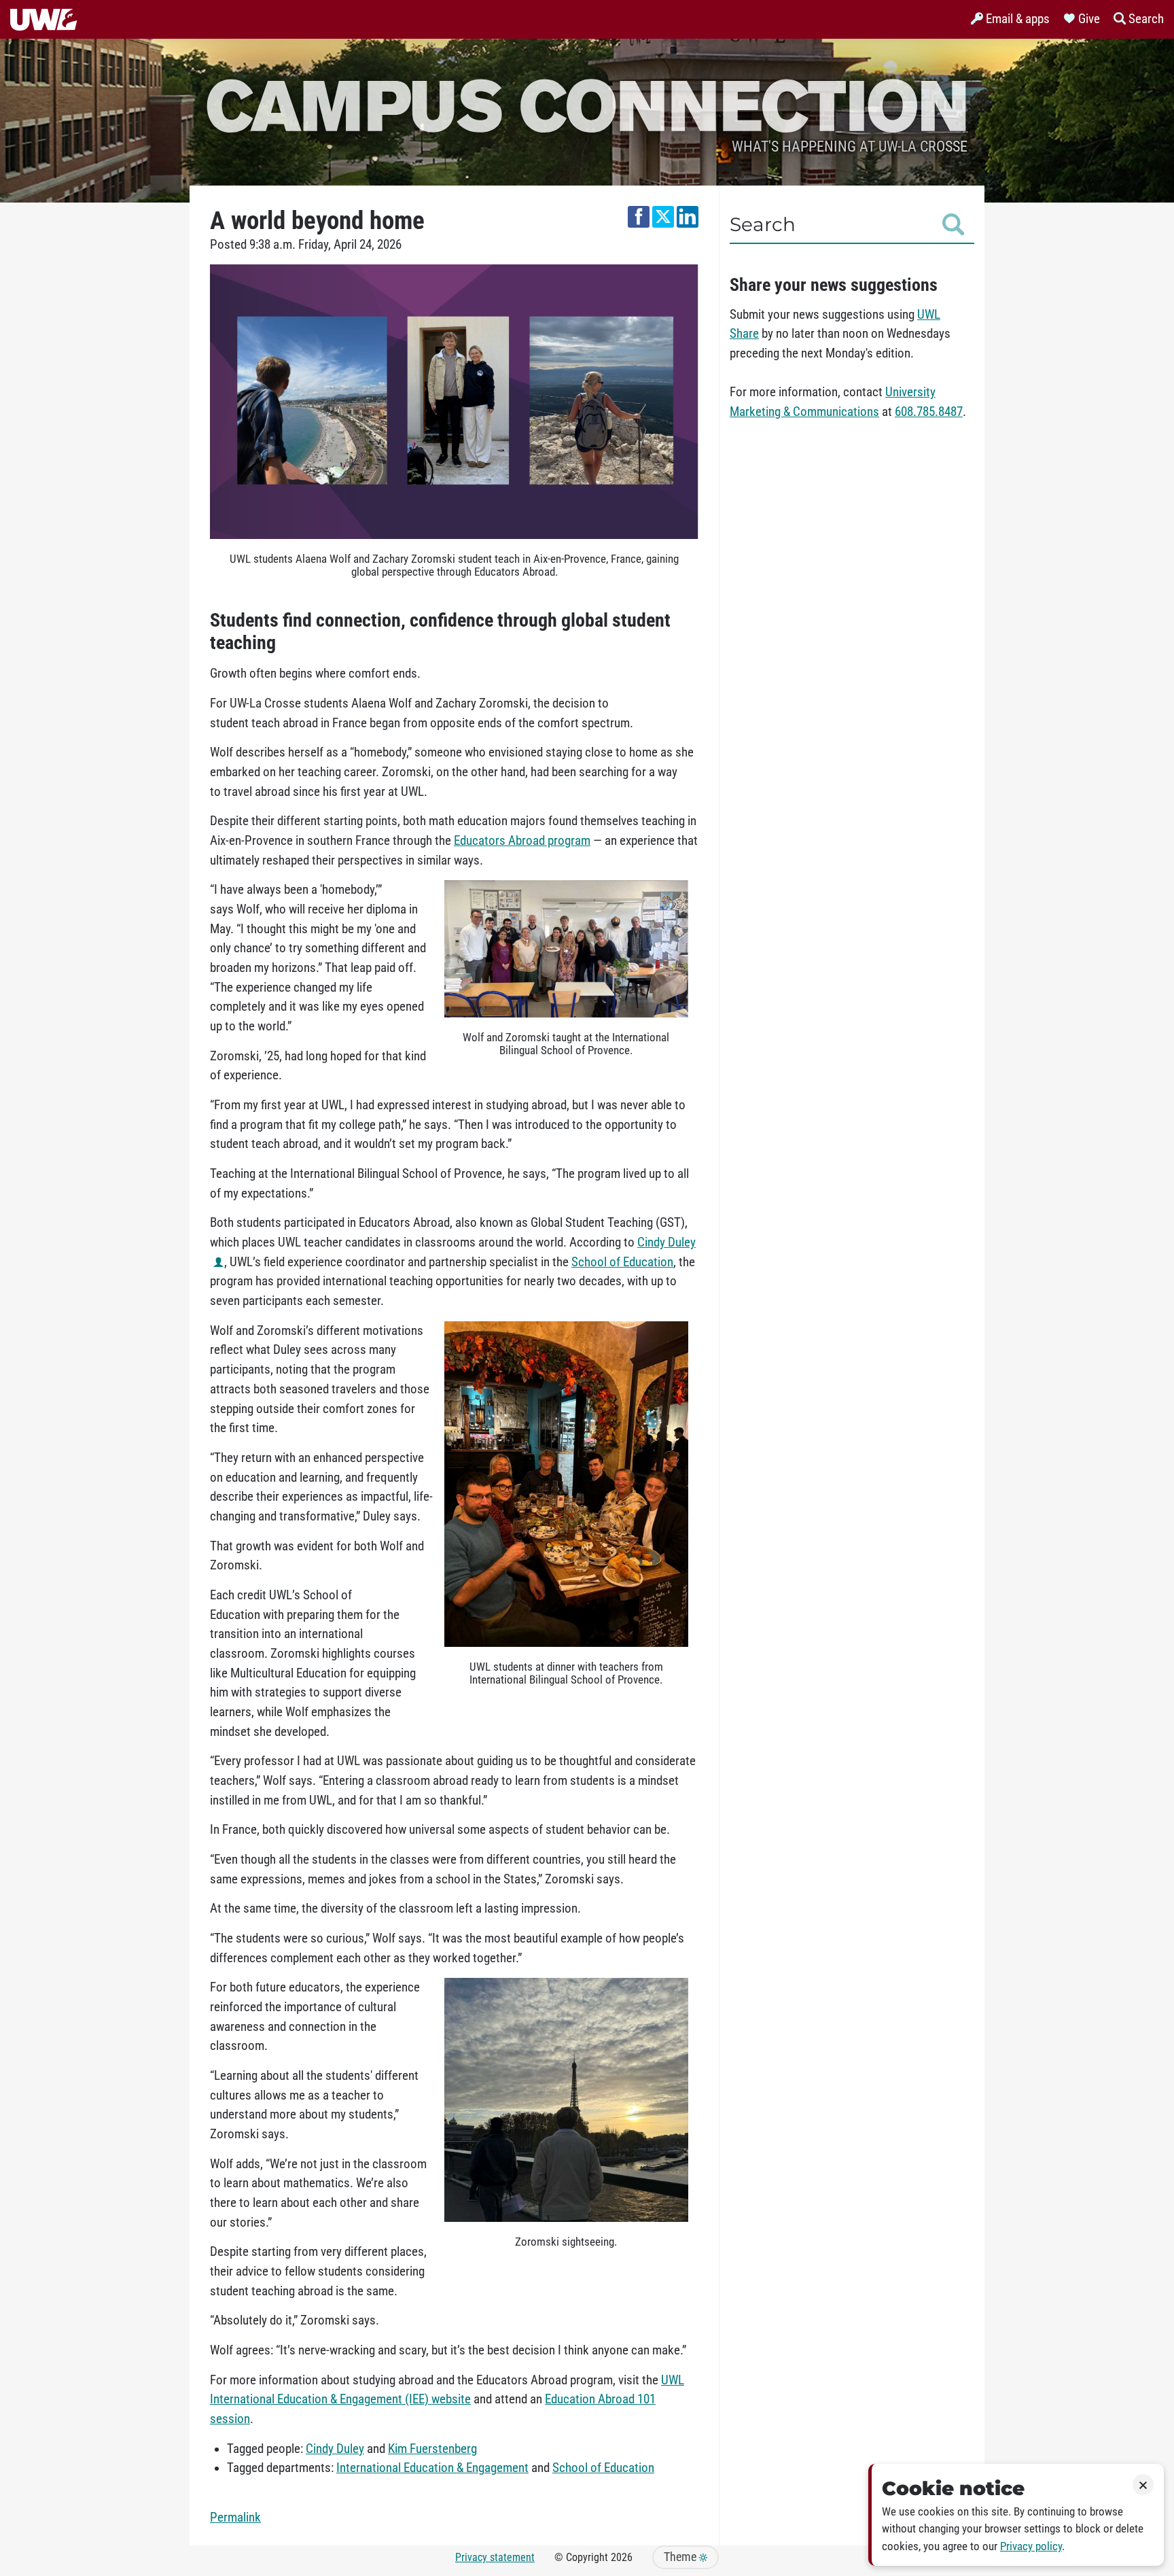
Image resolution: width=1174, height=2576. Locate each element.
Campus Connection (587, 104)
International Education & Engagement (432, 2468)
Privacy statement (495, 2557)
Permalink (235, 2518)
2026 (622, 2557)
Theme (681, 2557)
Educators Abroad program (522, 841)
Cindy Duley (335, 2449)
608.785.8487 (929, 412)
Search (763, 224)
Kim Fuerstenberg (432, 2449)
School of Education (622, 1262)
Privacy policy (1031, 2546)
